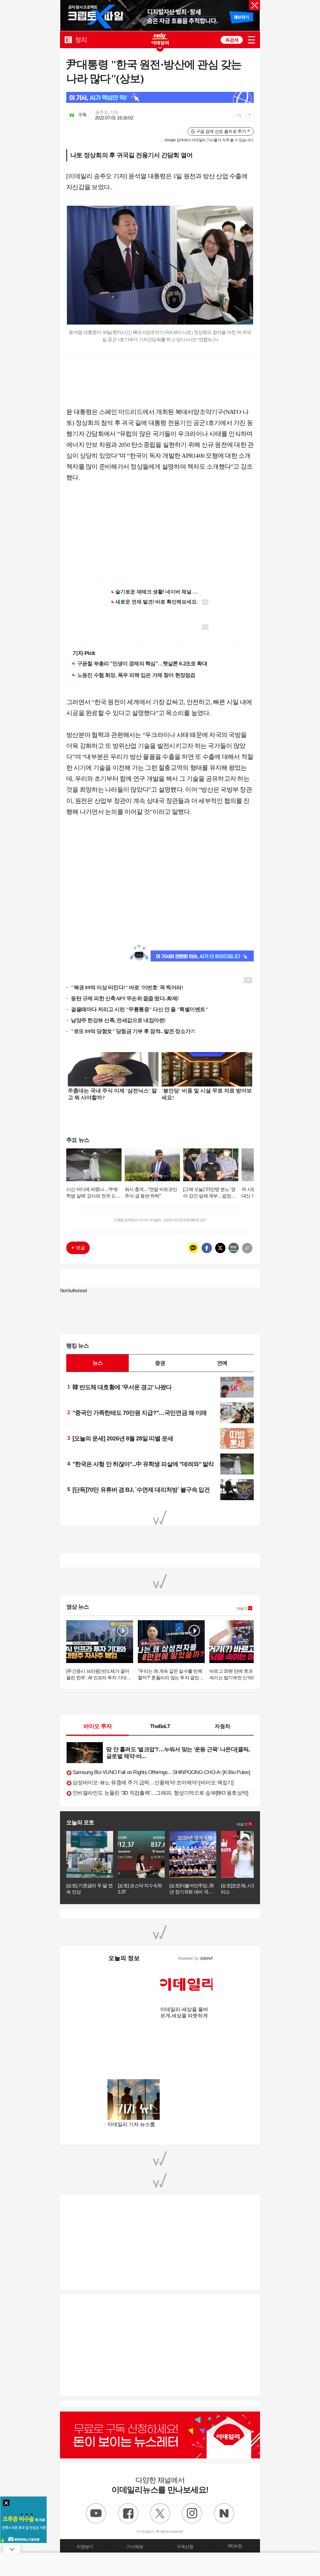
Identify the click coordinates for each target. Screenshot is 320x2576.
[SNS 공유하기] (248, 116)
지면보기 (85, 2547)
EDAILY (68, 40)
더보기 (242, 1609)
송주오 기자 (107, 112)
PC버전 (235, 2546)
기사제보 (135, 2547)
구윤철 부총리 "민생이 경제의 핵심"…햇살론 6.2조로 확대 (142, 663)
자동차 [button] (222, 1726)
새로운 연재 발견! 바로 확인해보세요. (157, 602)
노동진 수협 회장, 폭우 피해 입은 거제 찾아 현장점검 (136, 675)
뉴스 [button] (97, 1363)
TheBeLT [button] (160, 1726)
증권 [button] (160, 1363)
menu (251, 40)
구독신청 (185, 2547)
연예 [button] (222, 1363)
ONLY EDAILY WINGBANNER (160, 39)
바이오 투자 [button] (98, 1726)
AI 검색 (232, 40)
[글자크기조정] (238, 116)
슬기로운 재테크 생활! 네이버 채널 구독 (159, 592)
